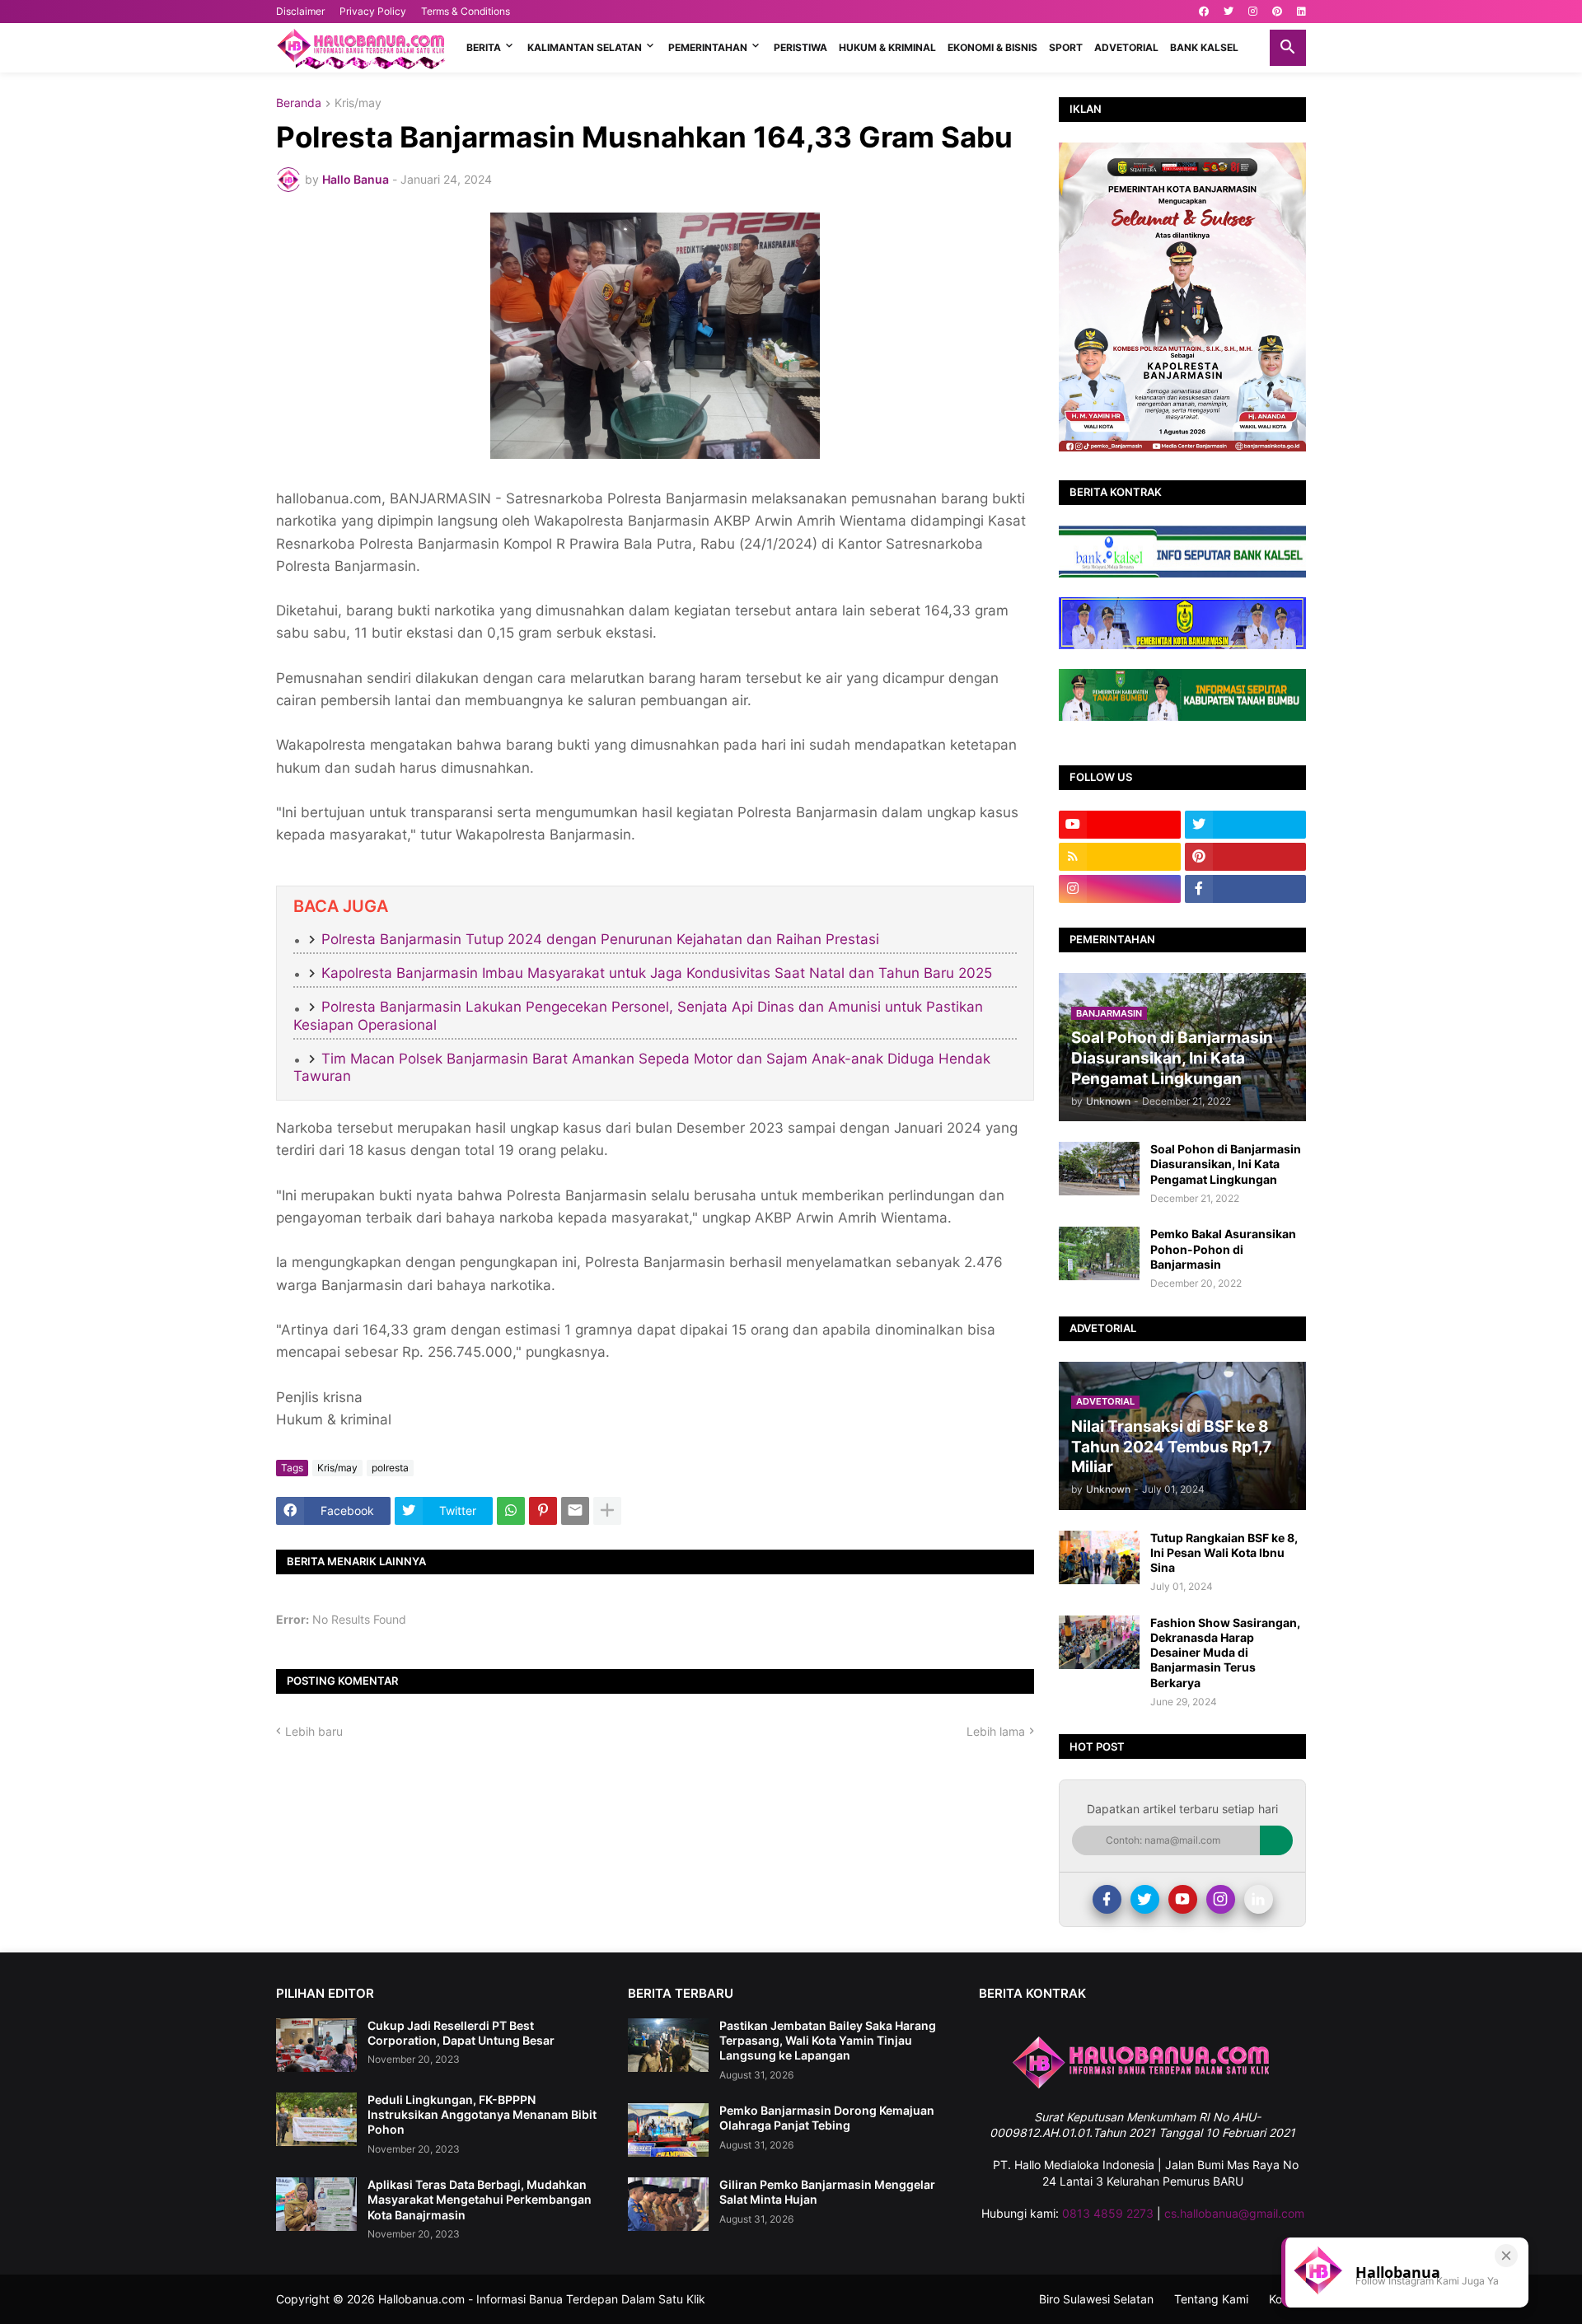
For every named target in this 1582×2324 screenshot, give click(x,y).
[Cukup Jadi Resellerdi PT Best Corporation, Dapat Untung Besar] (316, 2045)
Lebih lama (996, 1731)
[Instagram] (1221, 1899)
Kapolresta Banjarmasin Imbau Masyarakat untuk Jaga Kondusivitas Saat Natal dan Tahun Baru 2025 (657, 973)
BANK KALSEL (1204, 47)
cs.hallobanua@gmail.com (1234, 2213)
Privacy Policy (373, 11)
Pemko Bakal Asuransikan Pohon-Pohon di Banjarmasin (1223, 1249)
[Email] (575, 1511)
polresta (390, 1468)
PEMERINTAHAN (708, 47)
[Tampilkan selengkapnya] (607, 1511)
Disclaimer (300, 11)
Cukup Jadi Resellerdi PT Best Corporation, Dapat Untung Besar (461, 2033)
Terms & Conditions (466, 11)
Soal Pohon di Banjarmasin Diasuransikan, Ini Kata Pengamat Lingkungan (1226, 1164)
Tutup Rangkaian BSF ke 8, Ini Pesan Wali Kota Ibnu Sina (1224, 1552)
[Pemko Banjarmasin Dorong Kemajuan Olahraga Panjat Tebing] (668, 2130)
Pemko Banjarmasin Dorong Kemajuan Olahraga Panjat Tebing (827, 2118)
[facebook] (1204, 12)
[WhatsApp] (511, 1511)
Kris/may (358, 103)
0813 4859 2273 (1108, 2213)
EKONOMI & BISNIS (992, 47)
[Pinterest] (543, 1511)
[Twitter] (1145, 1899)
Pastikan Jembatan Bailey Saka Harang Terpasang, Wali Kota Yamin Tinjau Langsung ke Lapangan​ (828, 2040)
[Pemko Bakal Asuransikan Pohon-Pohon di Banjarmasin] (1099, 1253)
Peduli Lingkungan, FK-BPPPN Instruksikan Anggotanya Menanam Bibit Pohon (482, 2114)
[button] (1288, 48)
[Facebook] (1107, 1899)
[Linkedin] (1259, 1899)
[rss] (1120, 857)
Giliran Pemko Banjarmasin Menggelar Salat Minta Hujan (827, 2192)
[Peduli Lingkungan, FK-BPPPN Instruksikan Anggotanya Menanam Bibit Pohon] (316, 2119)
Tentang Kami (1211, 2299)
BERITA (484, 47)
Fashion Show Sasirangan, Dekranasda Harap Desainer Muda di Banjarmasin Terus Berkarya (1225, 1653)
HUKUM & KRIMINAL (887, 47)
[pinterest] (1277, 12)
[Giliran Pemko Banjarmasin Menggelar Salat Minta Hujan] (668, 2204)
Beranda (299, 103)
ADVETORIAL (1126, 47)
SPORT (1066, 47)
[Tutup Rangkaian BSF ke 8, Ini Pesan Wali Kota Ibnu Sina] (1099, 1557)
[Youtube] (1183, 1899)
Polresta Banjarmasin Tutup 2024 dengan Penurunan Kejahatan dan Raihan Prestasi (600, 939)
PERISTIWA (800, 47)
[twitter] (1229, 12)
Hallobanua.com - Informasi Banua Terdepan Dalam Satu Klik (542, 2299)
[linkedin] (1301, 12)
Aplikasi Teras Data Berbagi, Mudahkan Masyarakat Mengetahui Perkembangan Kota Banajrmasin (480, 2199)
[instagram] (1253, 12)
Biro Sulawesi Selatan (1096, 2299)
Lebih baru (314, 1731)
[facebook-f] (1246, 889)
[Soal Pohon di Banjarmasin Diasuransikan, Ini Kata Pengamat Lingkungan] (1099, 1169)
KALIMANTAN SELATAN (585, 47)
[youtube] (1120, 825)
